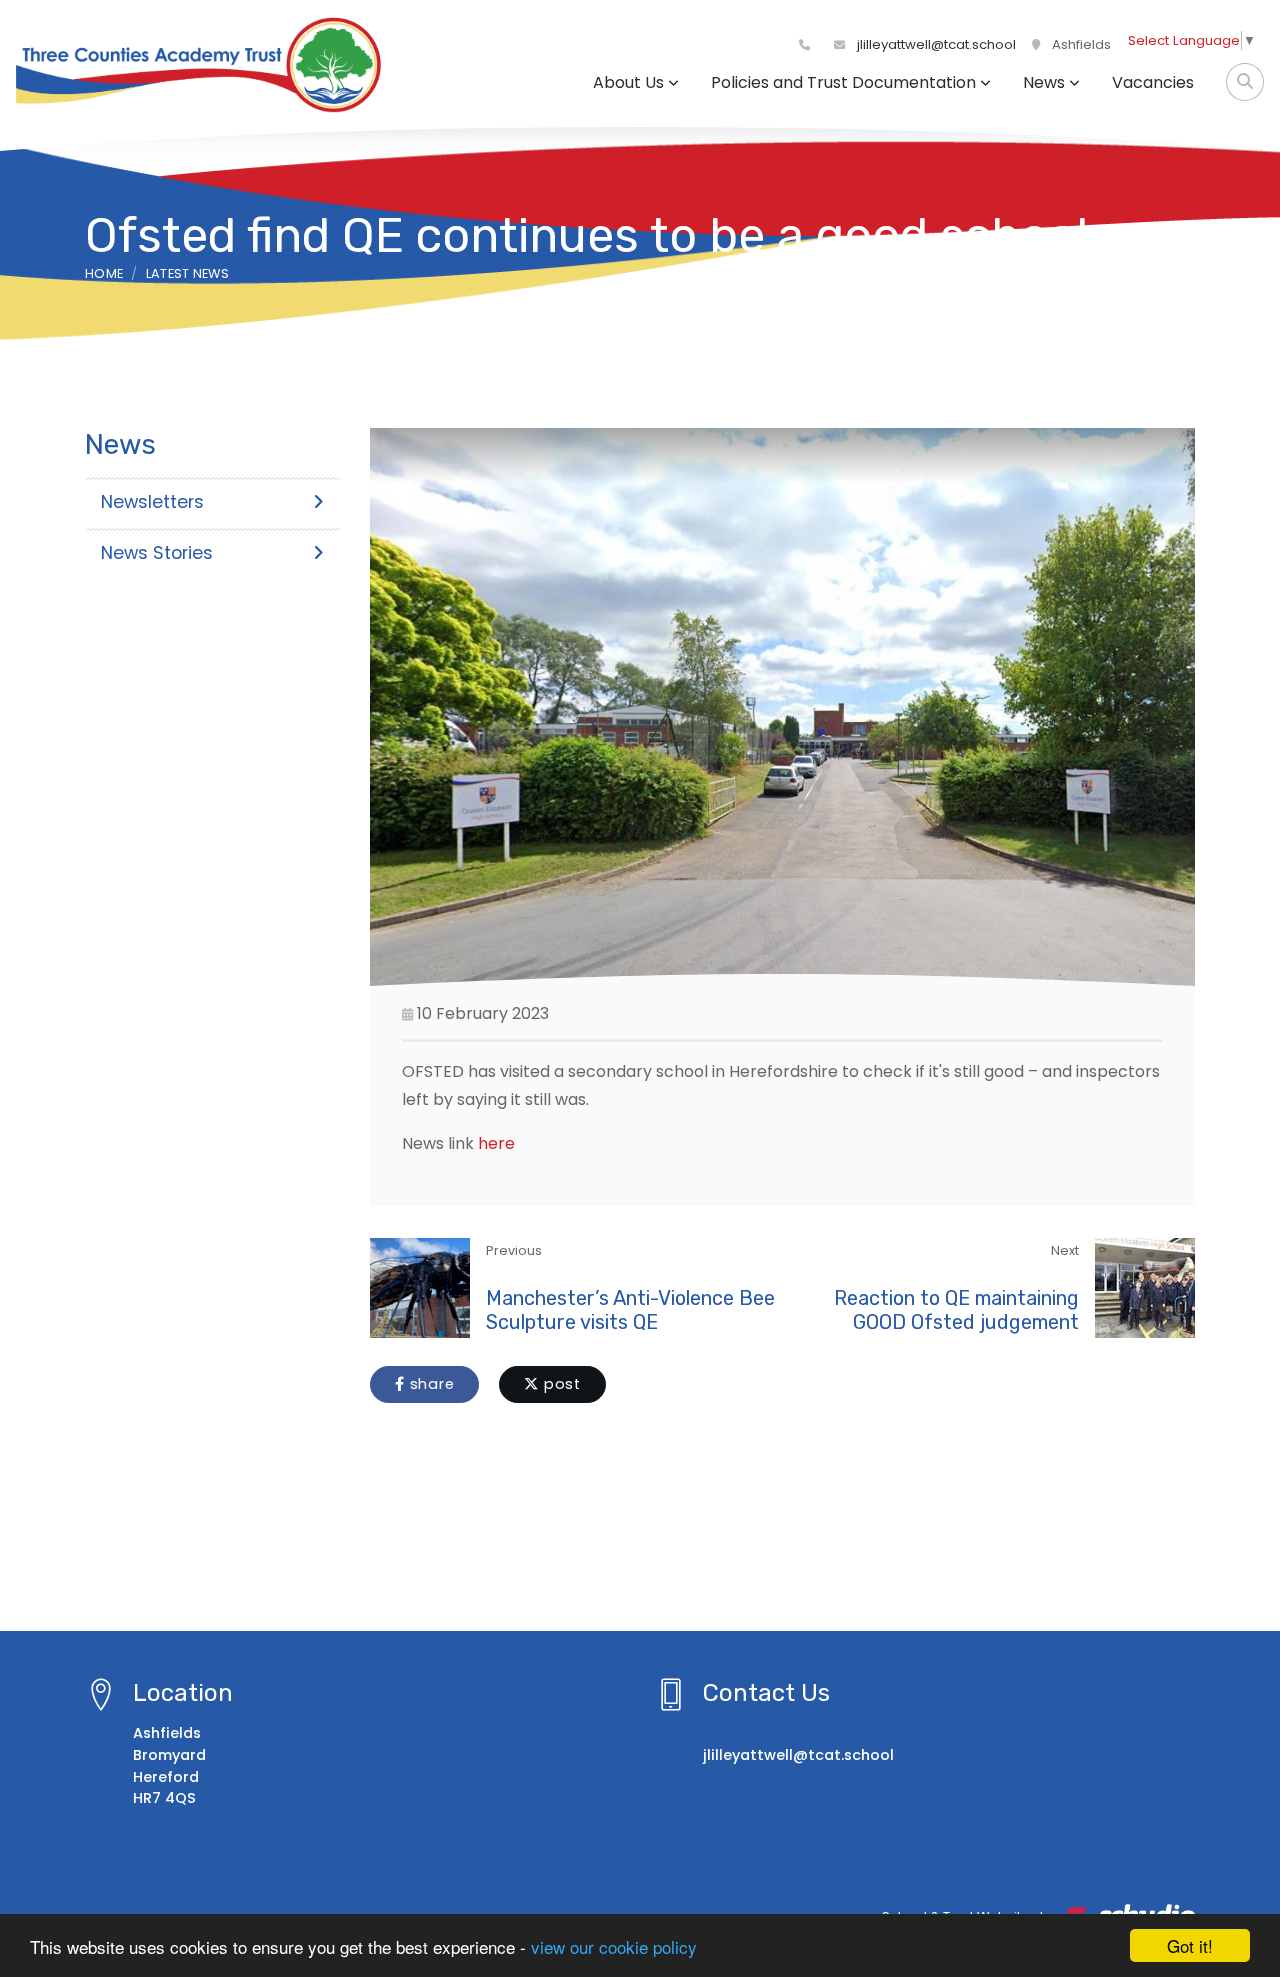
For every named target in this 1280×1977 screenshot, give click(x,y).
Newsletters (152, 502)
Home (104, 273)
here (496, 1143)
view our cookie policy (614, 1946)
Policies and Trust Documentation (843, 82)
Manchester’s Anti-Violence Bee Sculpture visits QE (630, 1310)
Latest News (188, 273)
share (430, 1384)
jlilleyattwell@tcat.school (934, 44)
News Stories (157, 553)
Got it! (1190, 1945)
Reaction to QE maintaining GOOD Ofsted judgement (956, 1310)
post (560, 1384)
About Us (628, 82)
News (1044, 82)
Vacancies (1153, 82)
